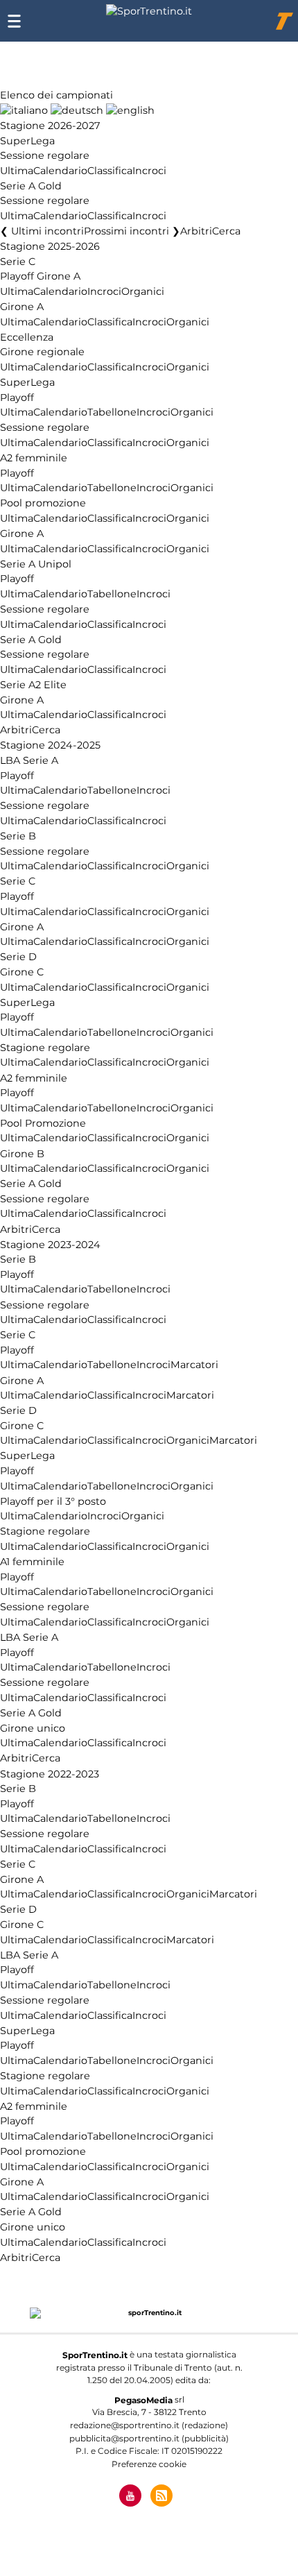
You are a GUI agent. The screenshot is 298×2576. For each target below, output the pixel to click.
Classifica (110, 171)
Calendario (60, 171)
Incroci (149, 171)
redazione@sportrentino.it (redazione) (149, 2425)
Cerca (226, 232)
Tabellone (112, 413)
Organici (143, 292)
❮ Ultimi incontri (42, 232)
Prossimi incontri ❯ (132, 232)
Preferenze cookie (149, 2464)
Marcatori (194, 1365)
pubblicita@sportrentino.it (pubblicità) (149, 2438)
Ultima (17, 171)
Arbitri (196, 232)
